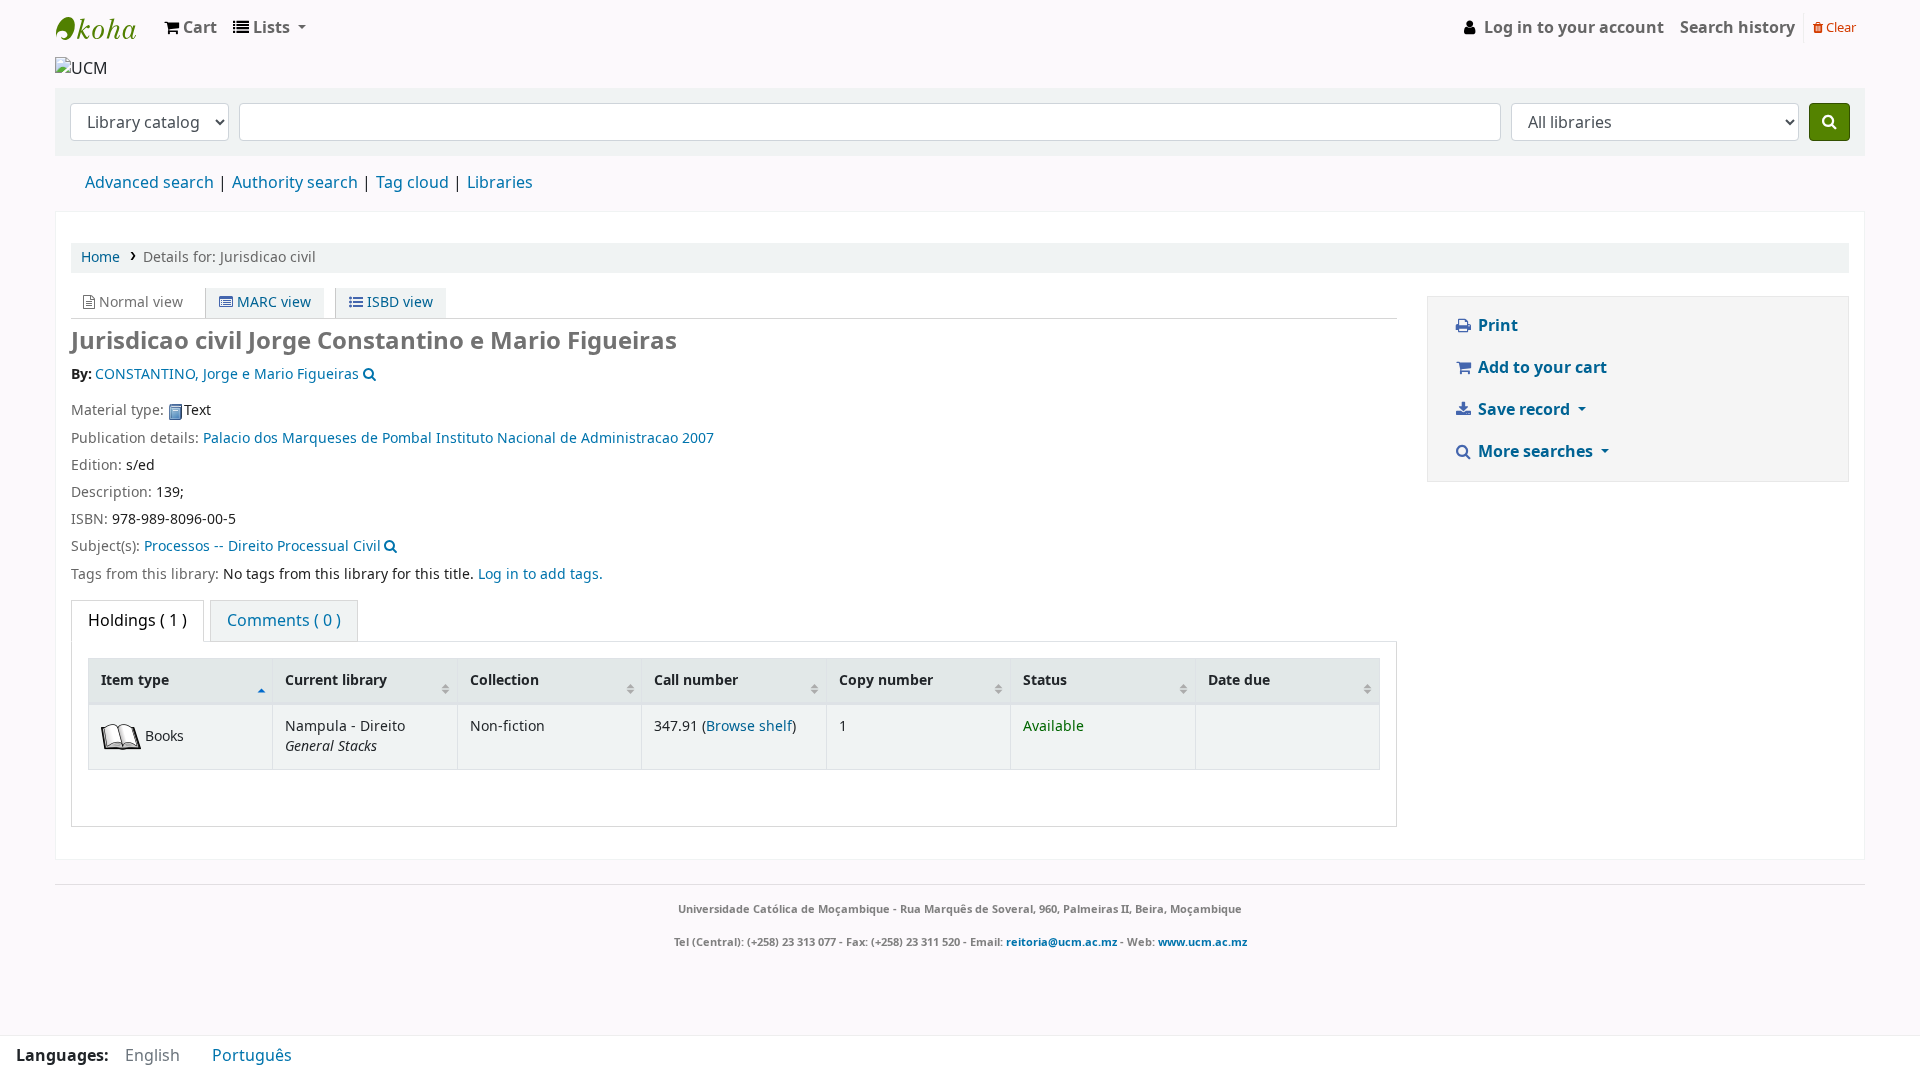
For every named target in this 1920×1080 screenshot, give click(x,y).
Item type (135, 680)
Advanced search (149, 183)
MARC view (272, 302)
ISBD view (398, 302)
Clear (1839, 27)
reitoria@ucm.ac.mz (1061, 942)
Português (252, 1056)
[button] (190, 28)
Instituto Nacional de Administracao (557, 438)
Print (1496, 326)
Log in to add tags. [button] (540, 574)
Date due (1239, 680)
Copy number (886, 680)
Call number (696, 680)
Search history (1737, 28)
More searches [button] (1535, 452)
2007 (698, 438)
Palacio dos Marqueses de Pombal (317, 438)
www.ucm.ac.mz (1202, 942)
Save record (1524, 410)
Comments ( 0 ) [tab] (284, 621)
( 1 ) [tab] (137, 621)
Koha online (106, 28)
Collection (504, 680)
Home (100, 257)
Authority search (295, 183)
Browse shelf (749, 726)
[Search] (1829, 122)
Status (1045, 680)
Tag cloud (412, 183)
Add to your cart (1540, 368)
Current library (336, 680)
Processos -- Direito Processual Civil (262, 546)
